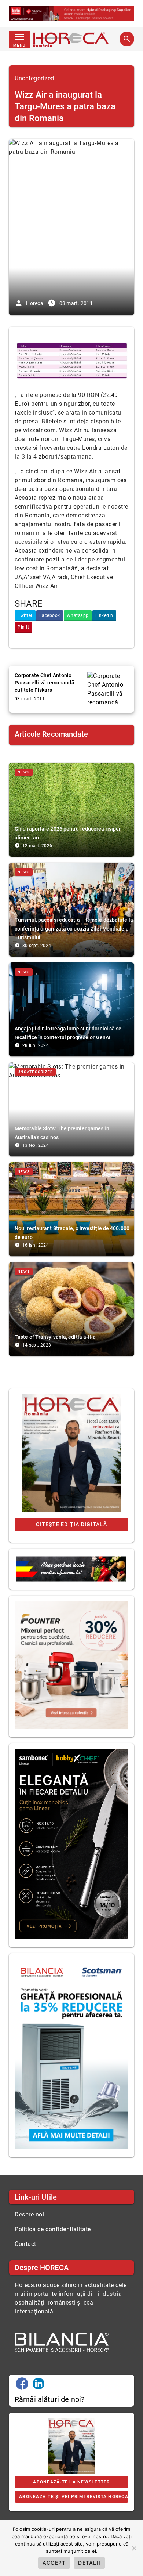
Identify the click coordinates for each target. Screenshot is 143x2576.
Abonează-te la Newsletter (71, 2482)
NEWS (24, 772)
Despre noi (29, 2214)
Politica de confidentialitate (53, 2229)
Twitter (25, 615)
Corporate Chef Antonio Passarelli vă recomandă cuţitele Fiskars (45, 683)
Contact (25, 2244)
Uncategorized (34, 78)
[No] (134, 2548)
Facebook (50, 615)
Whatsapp (78, 615)
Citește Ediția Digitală (71, 1524)
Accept (54, 2563)
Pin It (23, 627)
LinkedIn (104, 615)
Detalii (89, 2563)
